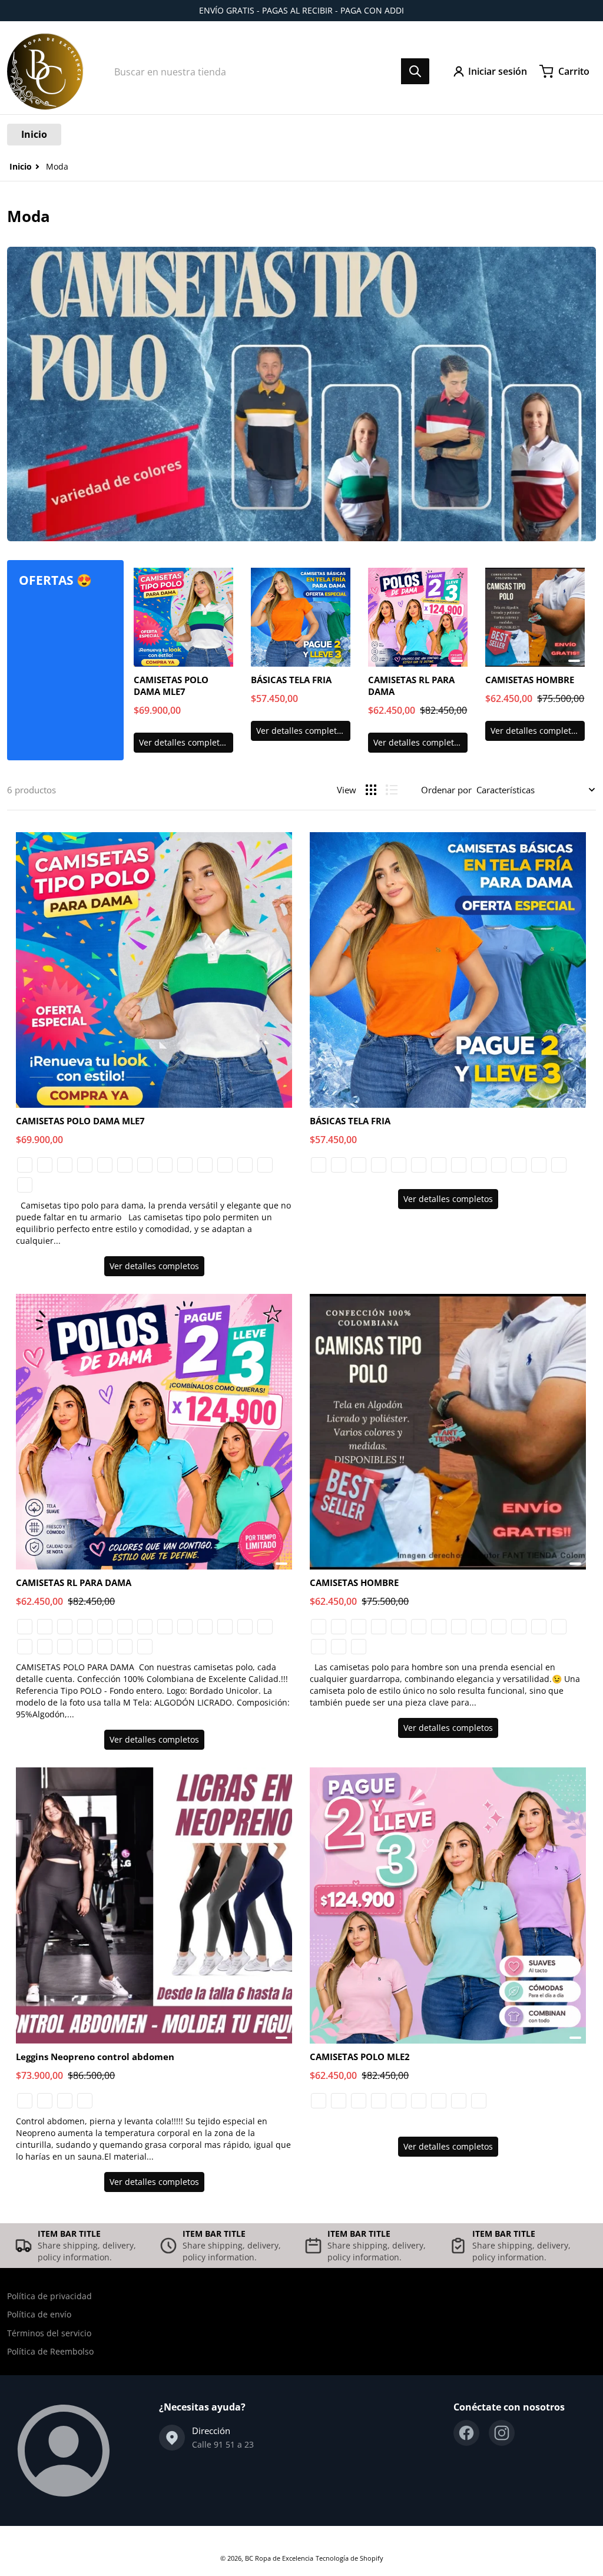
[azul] (339, 1165)
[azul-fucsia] (419, 2101)
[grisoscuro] (459, 1165)
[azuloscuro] (225, 1627)
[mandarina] (379, 1165)
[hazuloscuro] (499, 1627)
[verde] (45, 1165)
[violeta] (499, 1165)
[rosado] (379, 1627)
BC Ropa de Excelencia (279, 2558)
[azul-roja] (165, 1165)
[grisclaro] (439, 1165)
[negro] (359, 1165)
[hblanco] (339, 1647)
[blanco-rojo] (205, 1165)
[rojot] (65, 1647)
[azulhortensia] (185, 1627)
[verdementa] (85, 1627)
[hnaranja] (559, 1627)
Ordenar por (446, 790)
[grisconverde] (145, 1627)
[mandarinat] (125, 1647)
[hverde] (539, 1627)
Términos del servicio (49, 2333)
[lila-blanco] (125, 1165)
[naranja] (539, 1165)
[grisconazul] (165, 1627)
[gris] (45, 2101)
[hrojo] (319, 1647)
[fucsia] (479, 1165)
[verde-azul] (25, 1185)
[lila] (105, 1627)
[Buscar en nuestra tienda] (415, 71)
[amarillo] (519, 1165)
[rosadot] (105, 1647)
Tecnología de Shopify (349, 2558)
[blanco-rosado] (85, 1165)
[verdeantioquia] (419, 1165)
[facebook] (466, 2433)
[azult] (85, 1647)
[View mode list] (392, 790)
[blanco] (319, 1165)
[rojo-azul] (145, 1165)
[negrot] (45, 1647)
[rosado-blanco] (65, 1165)
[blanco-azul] (185, 1165)
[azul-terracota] (25, 1165)
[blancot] (25, 1647)
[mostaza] (125, 1627)
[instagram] (502, 2433)
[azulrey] (205, 1627)
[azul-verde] (265, 1165)
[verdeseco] (399, 1165)
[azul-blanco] (225, 1165)
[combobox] (268, 71)
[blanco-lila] (105, 1165)
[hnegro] (519, 1627)
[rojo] (559, 1165)
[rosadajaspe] (245, 1627)
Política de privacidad (49, 2296)
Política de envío (39, 2314)
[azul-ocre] (245, 1165)
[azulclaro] (459, 1627)
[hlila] (359, 1647)
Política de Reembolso (50, 2351)
